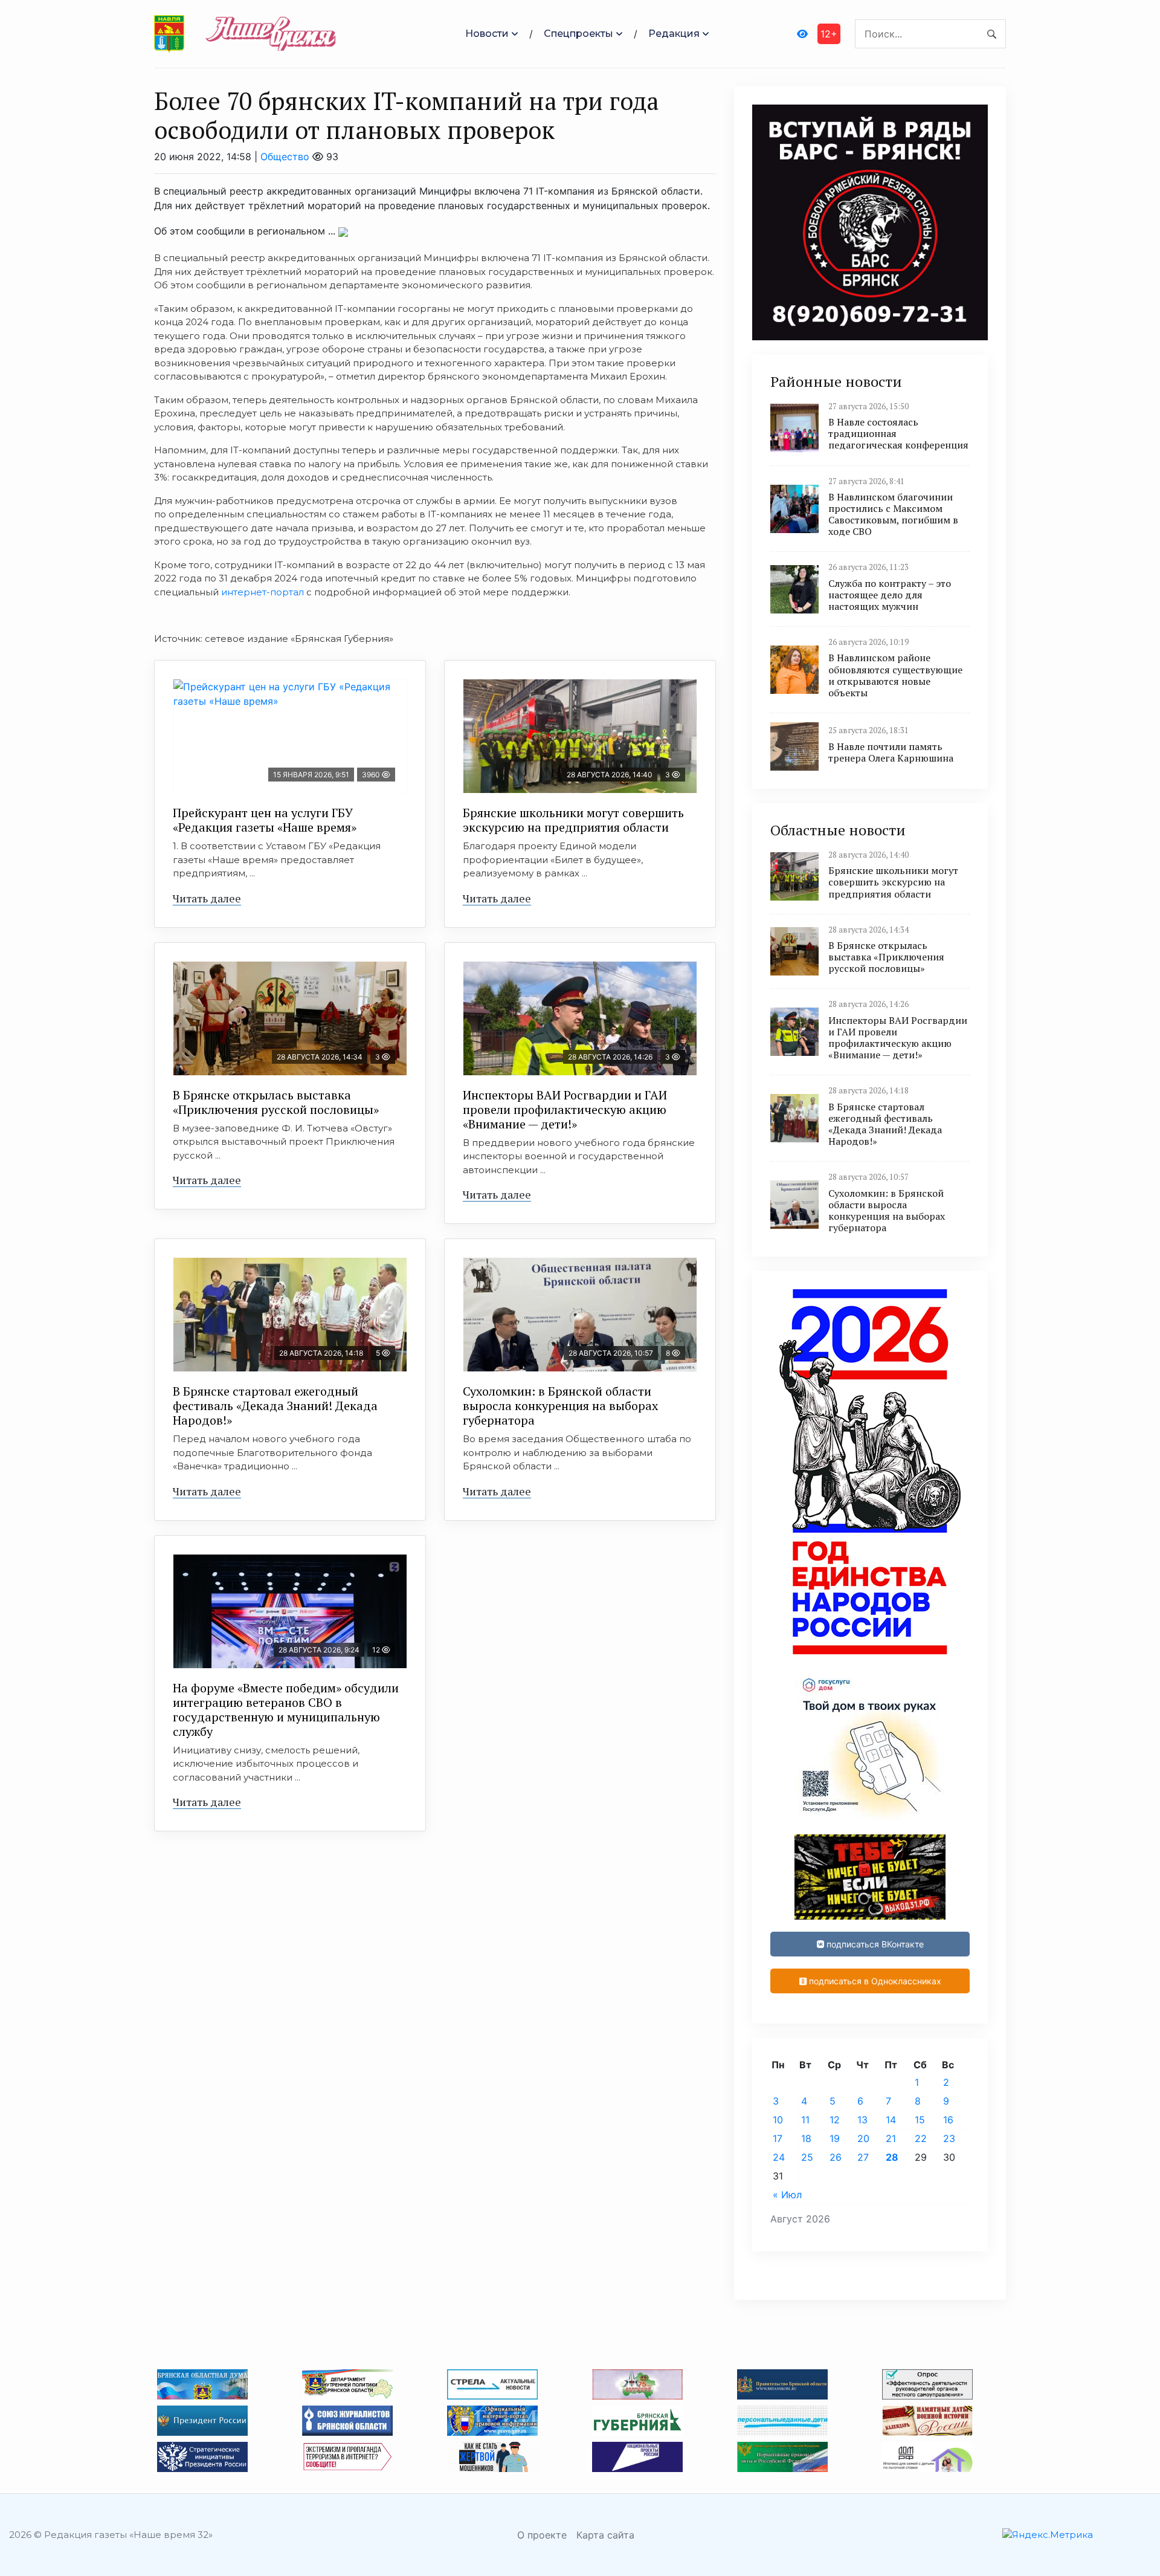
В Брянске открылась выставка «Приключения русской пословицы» (276, 1102)
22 (921, 2138)
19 (835, 2138)
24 (779, 2157)
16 (948, 2120)
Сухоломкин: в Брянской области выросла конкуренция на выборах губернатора (560, 1406)
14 (891, 2120)
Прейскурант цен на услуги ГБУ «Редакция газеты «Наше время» (265, 820)
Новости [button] (487, 34)
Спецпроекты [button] (578, 34)
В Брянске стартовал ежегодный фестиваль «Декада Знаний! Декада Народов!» (275, 1406)
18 (806, 2138)
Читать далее (207, 898)
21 (891, 2138)
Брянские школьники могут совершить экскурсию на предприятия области (573, 820)
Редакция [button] (674, 34)
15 (920, 2120)
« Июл (787, 2195)
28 (892, 2157)
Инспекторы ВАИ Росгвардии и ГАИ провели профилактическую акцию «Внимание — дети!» (565, 1109)
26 (836, 2157)
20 (863, 2138)
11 (805, 2120)
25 (807, 2157)
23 (949, 2138)
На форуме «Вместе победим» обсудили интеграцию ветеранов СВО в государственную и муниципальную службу (286, 1710)
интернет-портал (263, 592)
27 (863, 2157)
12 (835, 2120)
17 (778, 2138)
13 (862, 2120)
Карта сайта (605, 2535)
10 (778, 2120)
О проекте (542, 2535)
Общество (285, 157)
